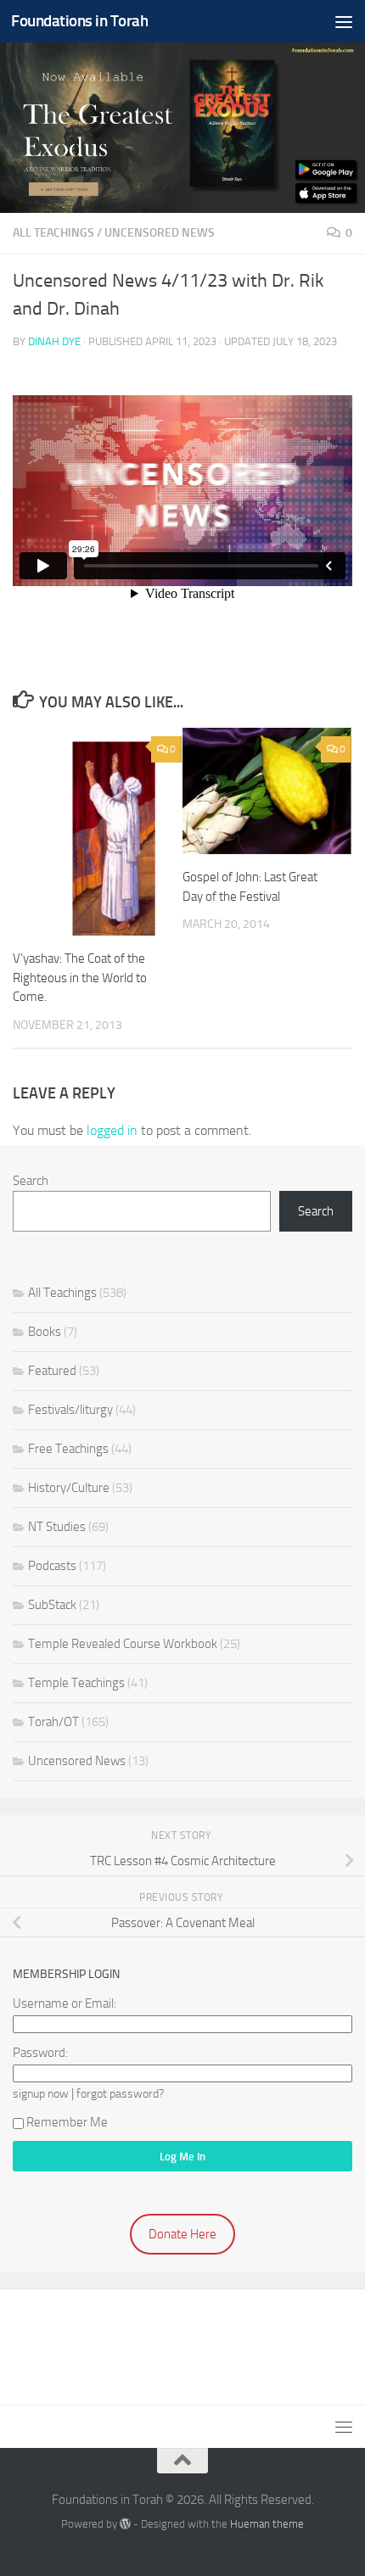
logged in (112, 1130)
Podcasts (52, 1566)
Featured (52, 1371)
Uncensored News (160, 233)
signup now (41, 2093)
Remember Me (67, 2122)
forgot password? (120, 2093)
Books (45, 1332)
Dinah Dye (54, 341)
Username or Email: (65, 2003)
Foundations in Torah (79, 21)
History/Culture (69, 1488)
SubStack (52, 1605)
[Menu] (344, 21)
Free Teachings (68, 1449)
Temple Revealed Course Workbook (123, 1644)
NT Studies (57, 1527)
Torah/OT (53, 1722)
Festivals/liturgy (70, 1410)
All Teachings (53, 233)
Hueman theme (267, 2524)
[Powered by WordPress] (125, 2524)
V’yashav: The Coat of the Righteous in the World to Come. (80, 978)
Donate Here (182, 2234)
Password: (40, 2053)
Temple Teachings (76, 1683)
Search (31, 1181)
